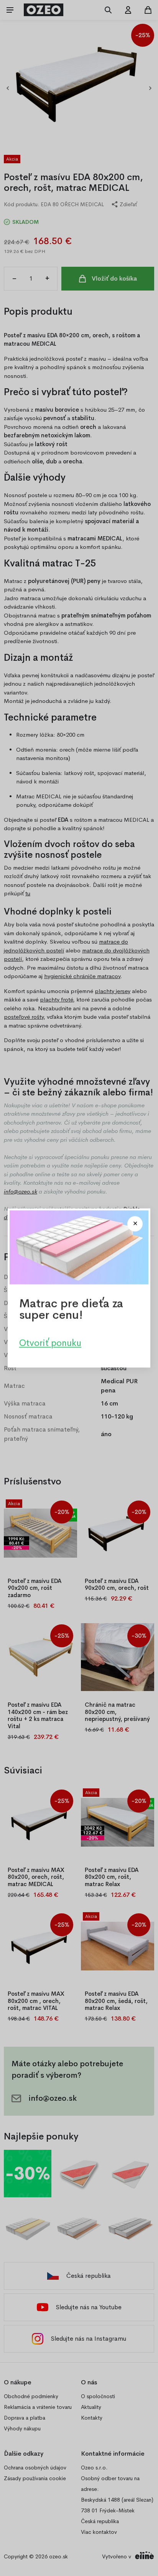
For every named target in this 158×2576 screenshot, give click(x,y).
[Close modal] (135, 1224)
